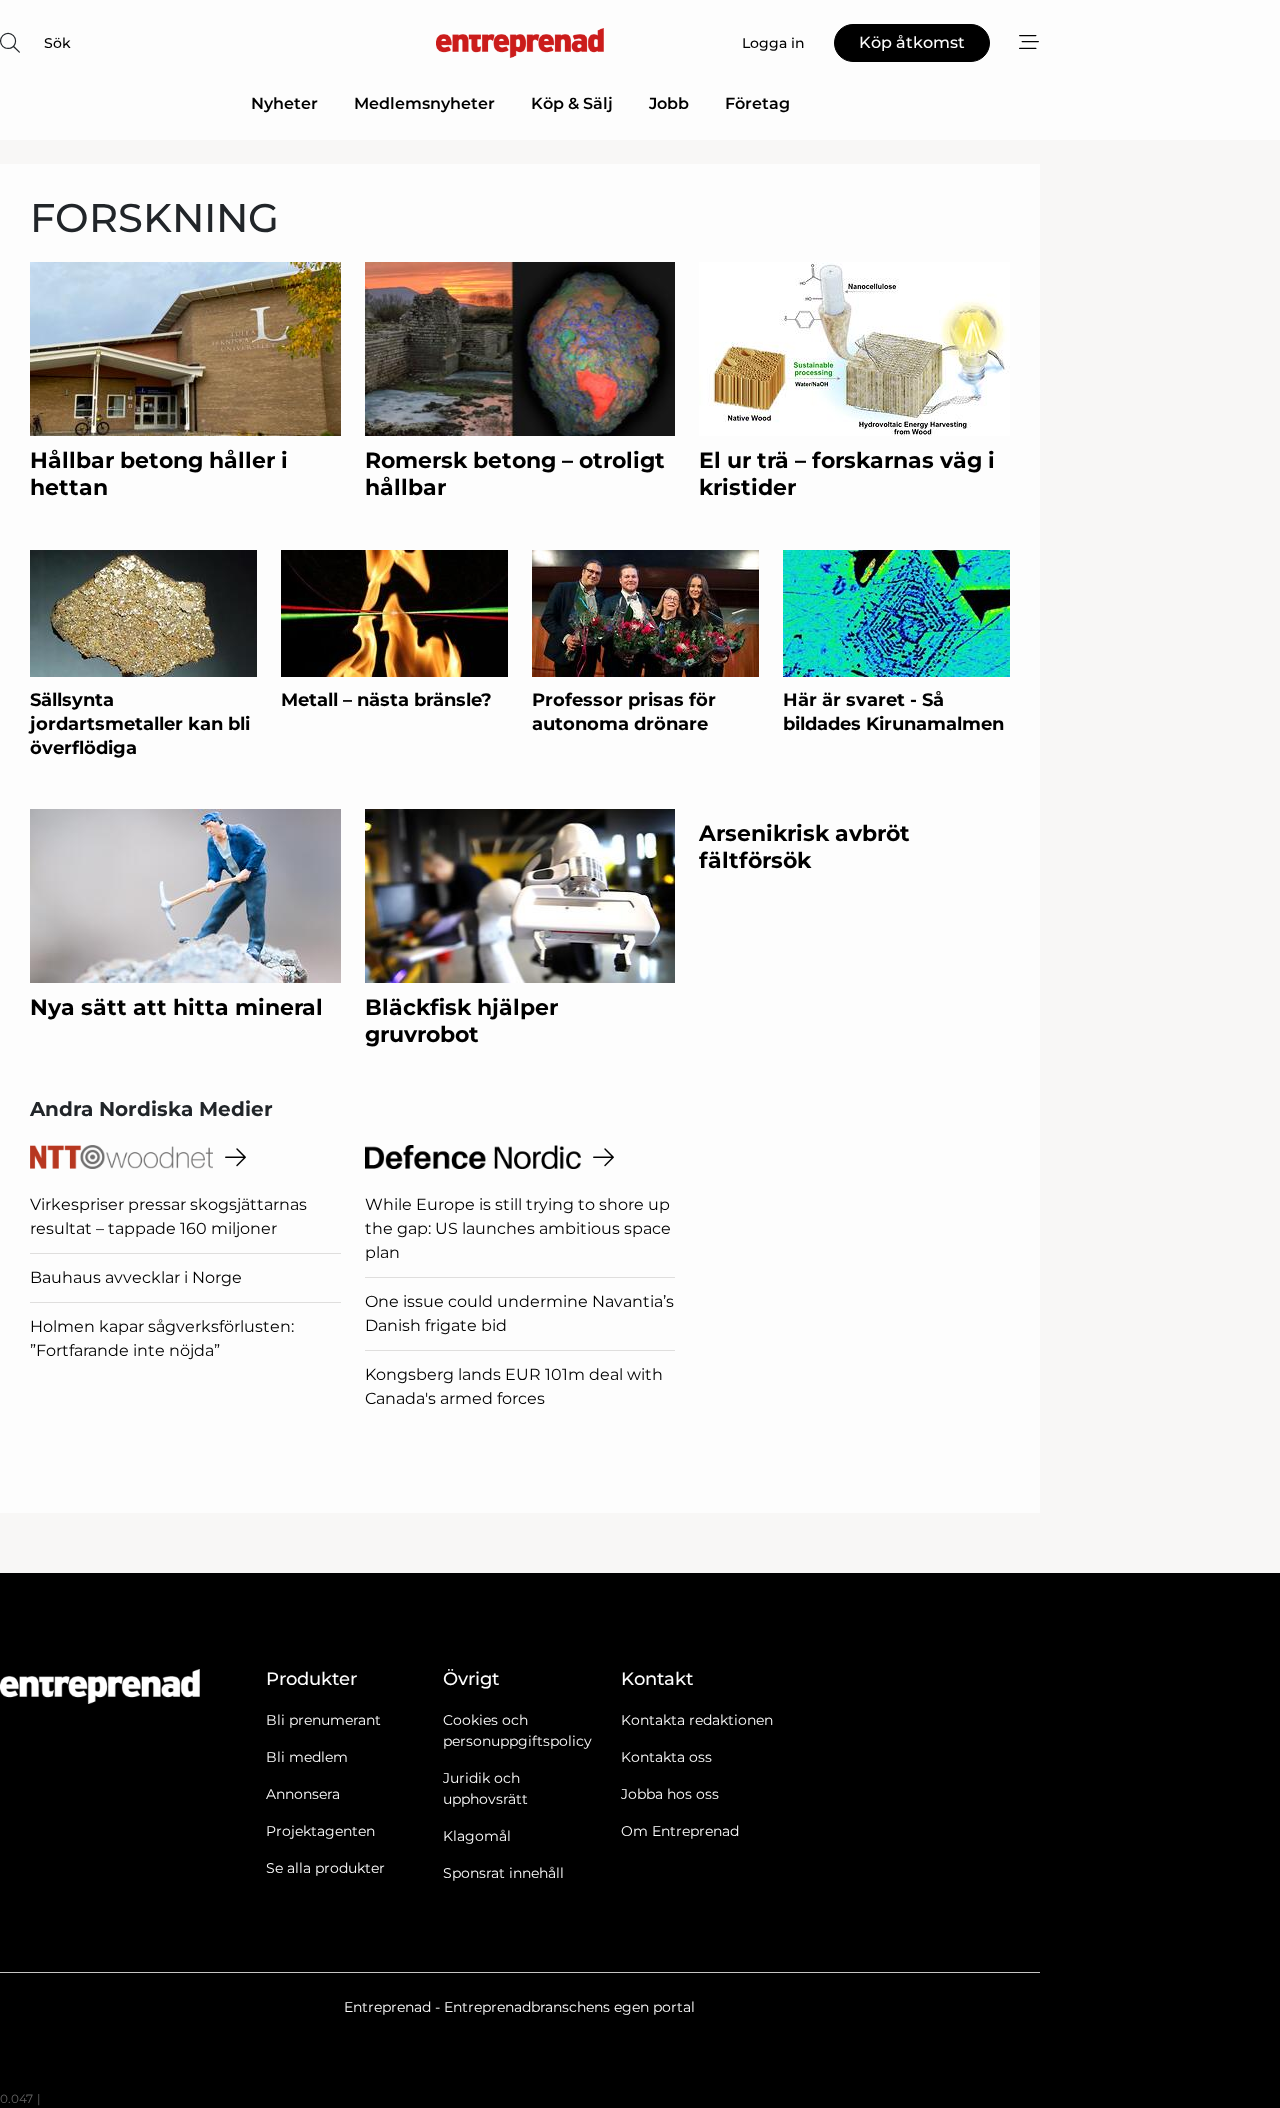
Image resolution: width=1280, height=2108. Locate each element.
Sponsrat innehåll (503, 1873)
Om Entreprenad (680, 1831)
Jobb (669, 103)
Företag (757, 103)
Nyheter (284, 103)
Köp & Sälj (572, 103)
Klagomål (477, 1836)
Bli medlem (307, 1757)
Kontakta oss (666, 1757)
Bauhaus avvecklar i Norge (136, 1277)
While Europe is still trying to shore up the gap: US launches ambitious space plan (518, 1228)
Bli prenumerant (323, 1720)
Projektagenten (320, 1831)
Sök (57, 43)
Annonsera (303, 1794)
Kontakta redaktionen (697, 1720)
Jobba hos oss (670, 1794)
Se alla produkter (325, 1868)
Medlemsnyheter (424, 103)
